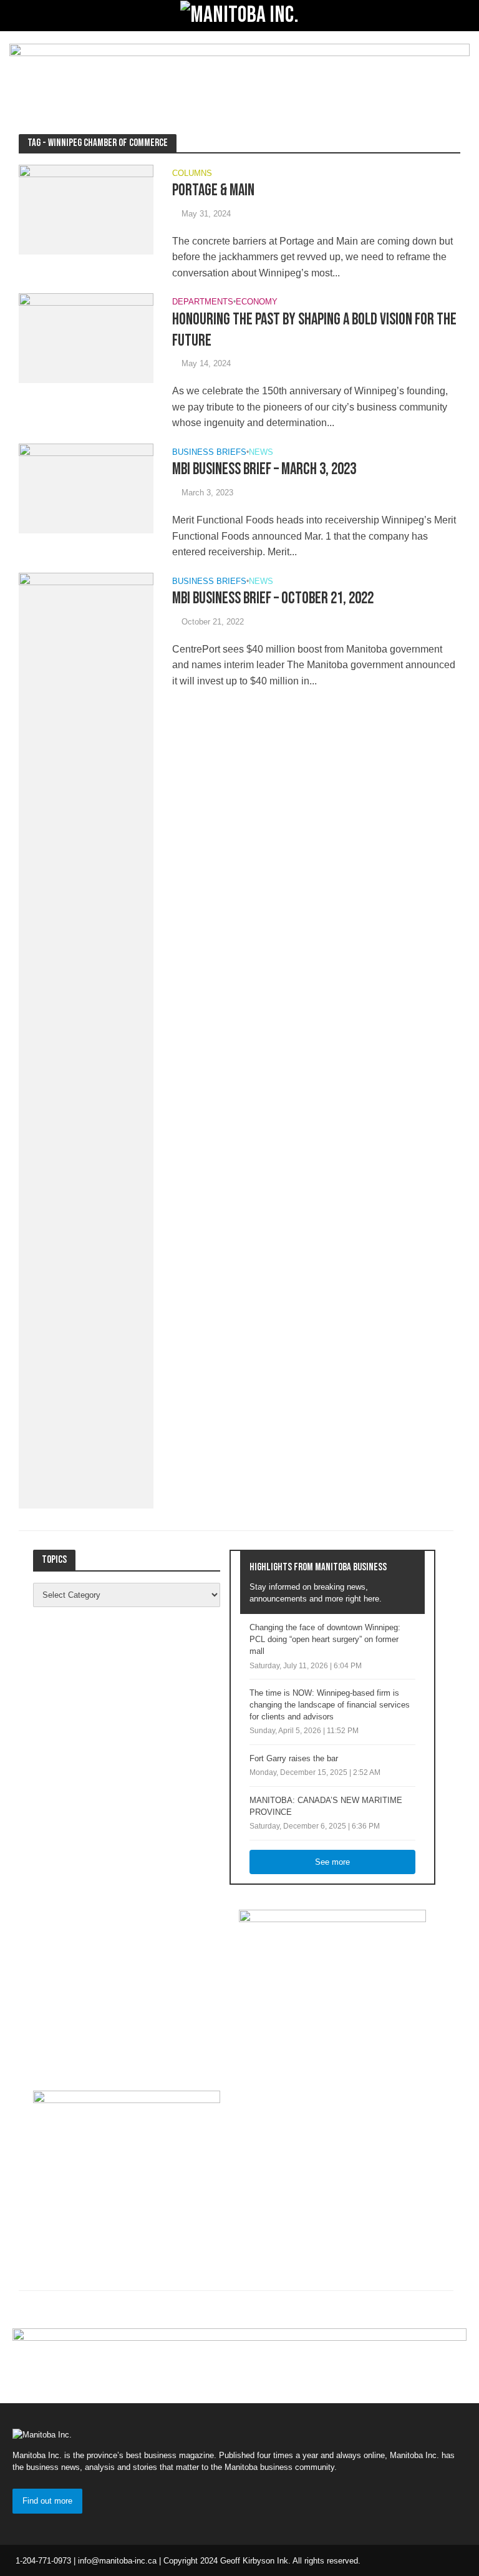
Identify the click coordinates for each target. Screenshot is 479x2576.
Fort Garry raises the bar (294, 1758)
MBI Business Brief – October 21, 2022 (273, 599)
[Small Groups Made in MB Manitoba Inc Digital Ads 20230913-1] (239, 73)
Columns (192, 173)
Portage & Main (213, 191)
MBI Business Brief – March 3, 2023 (264, 469)
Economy (257, 302)
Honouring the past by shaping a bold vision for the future (314, 330)
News (261, 452)
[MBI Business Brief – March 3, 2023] (86, 488)
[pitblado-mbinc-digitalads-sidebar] (127, 2168)
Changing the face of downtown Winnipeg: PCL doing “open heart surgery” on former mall (325, 1639)
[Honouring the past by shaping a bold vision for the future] (86, 338)
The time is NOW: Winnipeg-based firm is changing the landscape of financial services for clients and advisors (330, 1705)
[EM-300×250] (332, 1987)
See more (332, 1862)
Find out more (47, 2501)
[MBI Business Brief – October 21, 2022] (86, 1040)
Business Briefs (209, 452)
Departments (203, 302)
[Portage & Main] (86, 209)
